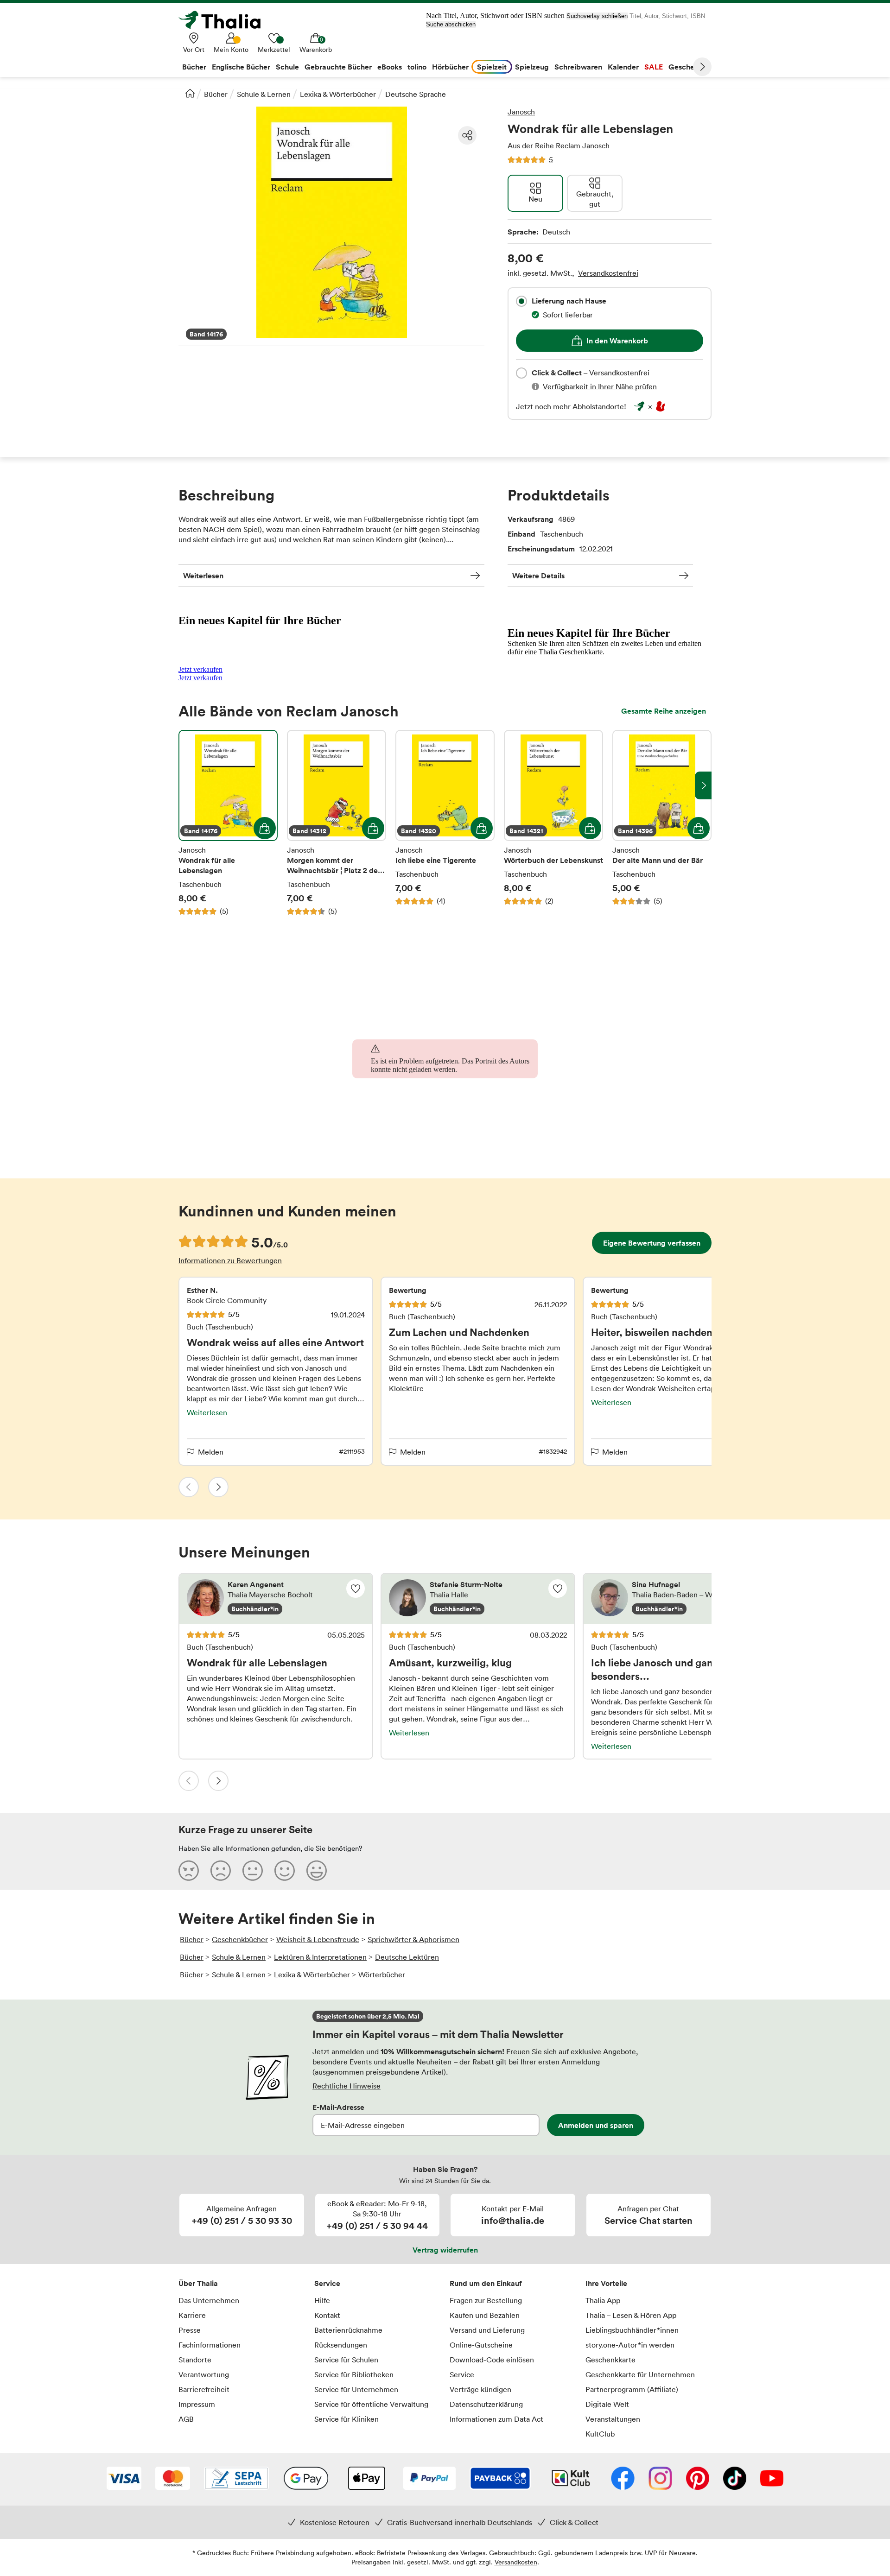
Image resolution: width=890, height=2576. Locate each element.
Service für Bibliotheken (354, 2374)
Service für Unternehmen (356, 2389)
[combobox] (521, 301)
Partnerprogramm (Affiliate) (632, 2389)
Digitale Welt (607, 2404)
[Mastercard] (173, 2479)
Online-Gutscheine (481, 2345)
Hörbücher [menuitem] (450, 67)
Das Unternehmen (209, 2300)
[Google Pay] (306, 2479)
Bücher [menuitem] (194, 67)
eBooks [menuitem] (390, 67)
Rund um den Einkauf (486, 2283)
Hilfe (322, 2300)
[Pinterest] (698, 2479)
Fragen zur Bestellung (486, 2300)
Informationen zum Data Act (496, 2419)
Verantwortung (204, 2374)
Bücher (216, 94)
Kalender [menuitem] (623, 67)
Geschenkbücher (240, 1939)
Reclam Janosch (583, 146)
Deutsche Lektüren (407, 1957)
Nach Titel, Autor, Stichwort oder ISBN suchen (495, 16)
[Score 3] (253, 1870)
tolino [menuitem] (417, 67)
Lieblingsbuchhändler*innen (632, 2330)
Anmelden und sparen (596, 2125)
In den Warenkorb (617, 341)
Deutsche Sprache (416, 94)
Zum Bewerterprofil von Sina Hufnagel (680, 1599)
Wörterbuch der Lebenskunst (553, 823)
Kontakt (327, 2315)
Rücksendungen (341, 2345)
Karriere (192, 2315)
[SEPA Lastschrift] (236, 2479)
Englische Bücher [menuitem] (241, 67)
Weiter (702, 67)
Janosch (521, 112)
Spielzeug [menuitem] (532, 67)
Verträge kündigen (480, 2389)
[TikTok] (735, 2479)
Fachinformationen (210, 2345)
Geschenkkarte (610, 2360)
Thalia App (603, 2300)
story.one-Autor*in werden (630, 2345)
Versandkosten (516, 2562)
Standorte (195, 2360)
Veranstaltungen (613, 2419)
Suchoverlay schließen (597, 16)
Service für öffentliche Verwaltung (371, 2404)
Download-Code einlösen (492, 2360)
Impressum (197, 2404)
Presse (190, 2330)
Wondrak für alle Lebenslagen (228, 823)
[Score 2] (221, 1870)
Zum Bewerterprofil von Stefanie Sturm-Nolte (478, 1599)
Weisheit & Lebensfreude (318, 1939)
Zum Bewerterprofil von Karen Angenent (276, 1599)
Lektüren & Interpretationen (320, 1957)
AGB (186, 2419)
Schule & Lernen (264, 94)
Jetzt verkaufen (200, 669)
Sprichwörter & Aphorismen (413, 1939)
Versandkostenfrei (608, 273)
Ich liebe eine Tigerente (445, 823)
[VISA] (124, 2479)
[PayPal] (429, 2479)
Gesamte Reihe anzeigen (664, 711)
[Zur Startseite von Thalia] (225, 20)
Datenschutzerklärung (486, 2404)
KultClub (600, 2434)
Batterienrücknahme (348, 2330)
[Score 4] (285, 1870)
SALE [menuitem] (654, 67)
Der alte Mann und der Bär (662, 823)
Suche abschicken (451, 24)
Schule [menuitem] (287, 67)
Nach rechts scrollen (703, 785)
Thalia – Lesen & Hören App (631, 2315)
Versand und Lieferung (487, 2330)
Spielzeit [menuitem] (492, 67)
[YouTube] (772, 2479)
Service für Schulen (346, 2360)
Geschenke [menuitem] (688, 67)
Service (327, 2283)
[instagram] (660, 2479)
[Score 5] (317, 1870)
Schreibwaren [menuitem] (578, 67)
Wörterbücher (382, 1975)
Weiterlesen (203, 576)
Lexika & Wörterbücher (338, 94)
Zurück (189, 1487)
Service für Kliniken (346, 2419)
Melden (211, 1452)
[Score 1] (189, 1870)
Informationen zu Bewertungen (230, 1260)
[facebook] (623, 2479)
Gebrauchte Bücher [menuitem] (338, 67)
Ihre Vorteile (606, 2283)
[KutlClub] (571, 2479)
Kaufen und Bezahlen (485, 2315)
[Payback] (500, 2479)
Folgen (356, 1589)
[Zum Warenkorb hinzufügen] (265, 828)
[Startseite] (190, 93)
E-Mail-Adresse (338, 2107)
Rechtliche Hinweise (346, 2086)
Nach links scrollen (187, 785)
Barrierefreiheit (204, 2389)
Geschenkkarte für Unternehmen (640, 2374)
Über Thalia (198, 2283)
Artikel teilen (467, 135)
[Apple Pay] (366, 2479)
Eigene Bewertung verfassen (652, 1243)
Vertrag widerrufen (445, 2250)
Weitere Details (538, 576)
